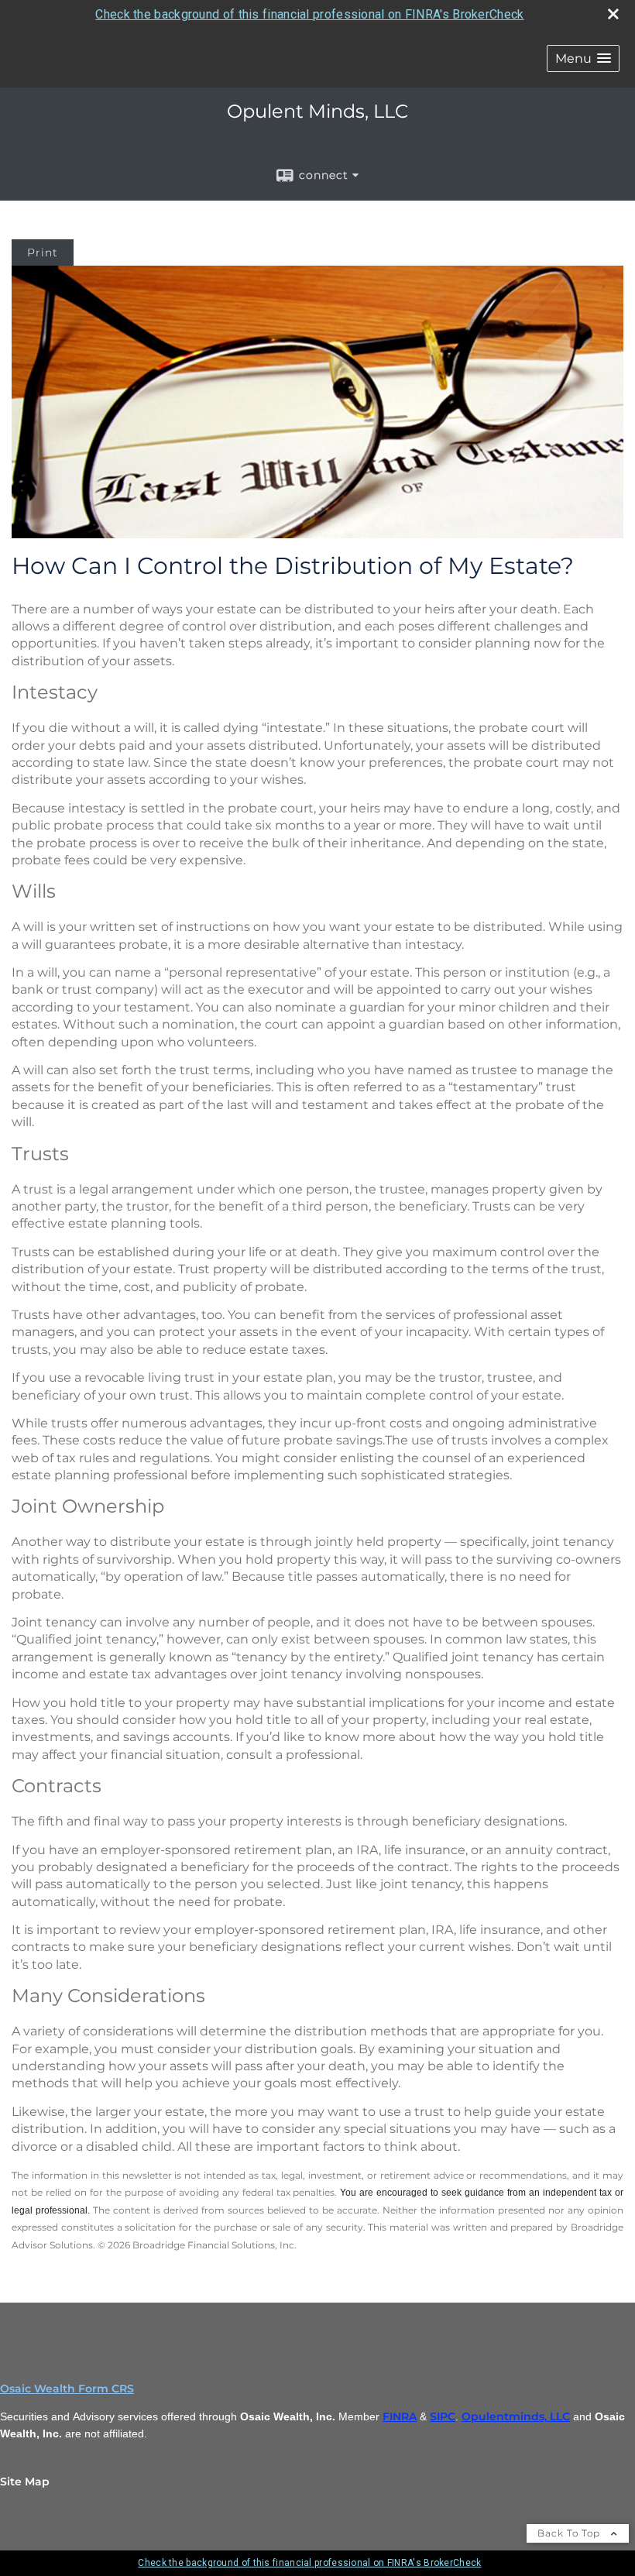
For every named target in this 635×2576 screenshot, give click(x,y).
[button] (583, 58)
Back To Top (570, 2533)
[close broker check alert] (613, 14)
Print (43, 252)
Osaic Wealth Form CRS (67, 2389)
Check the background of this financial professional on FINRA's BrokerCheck (309, 14)
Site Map (25, 2482)
